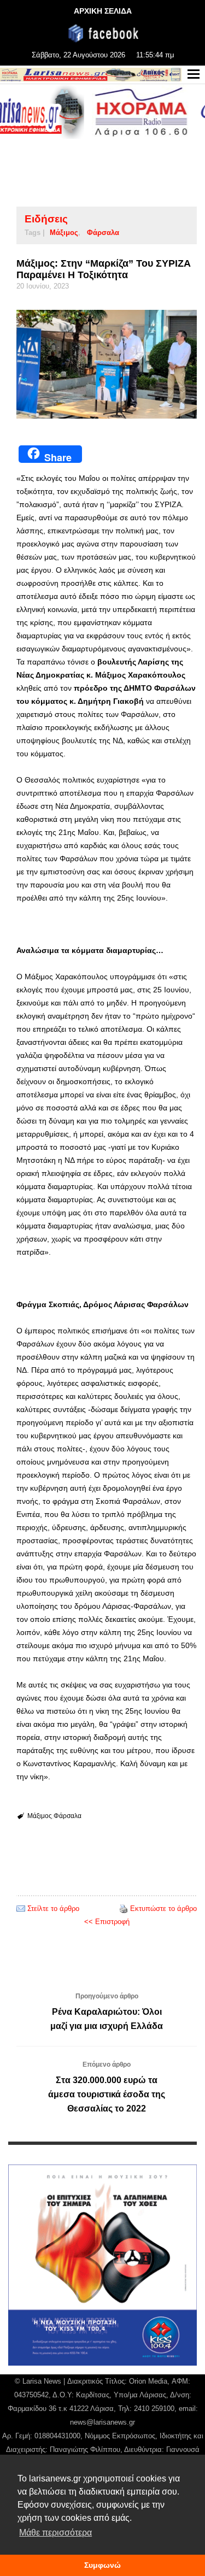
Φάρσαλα (103, 233)
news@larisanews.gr (102, 2422)
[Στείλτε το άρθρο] (21, 1909)
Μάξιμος (64, 233)
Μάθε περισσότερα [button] (55, 2533)
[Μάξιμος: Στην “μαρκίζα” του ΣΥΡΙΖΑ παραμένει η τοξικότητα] (107, 364)
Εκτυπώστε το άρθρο (163, 1909)
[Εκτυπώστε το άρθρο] (124, 1909)
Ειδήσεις (46, 219)
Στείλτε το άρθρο (53, 1909)
